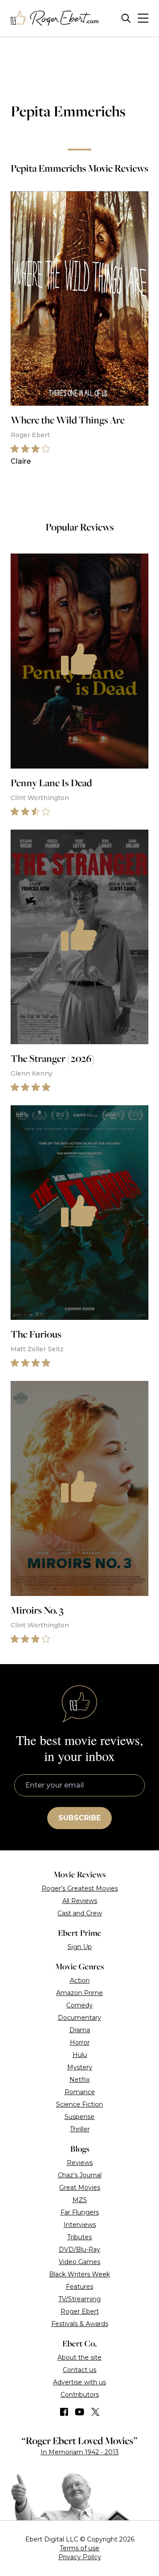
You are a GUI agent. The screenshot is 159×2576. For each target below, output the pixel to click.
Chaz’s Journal (80, 2175)
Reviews (80, 2163)
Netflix (79, 2080)
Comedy (79, 2005)
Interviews (80, 2225)
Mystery (80, 2067)
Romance (80, 2092)
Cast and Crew (80, 1913)
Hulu (80, 2055)
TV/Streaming (79, 2299)
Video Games (79, 2262)
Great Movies (80, 2188)
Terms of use (79, 2548)
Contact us (79, 2370)
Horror (80, 2042)
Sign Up (80, 1947)
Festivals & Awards (80, 2324)
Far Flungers (80, 2212)
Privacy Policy (80, 2557)
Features (79, 2287)
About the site (79, 2357)
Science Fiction (79, 2104)
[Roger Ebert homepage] (55, 18)
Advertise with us (79, 2382)
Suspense (79, 2117)
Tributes (79, 2237)
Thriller (80, 2129)
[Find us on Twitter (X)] (95, 2412)
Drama (80, 2030)
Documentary (79, 2018)
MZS (80, 2200)
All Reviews (80, 1901)
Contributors (80, 2395)
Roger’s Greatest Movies (80, 1888)
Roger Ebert (80, 2311)
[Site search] (126, 18)
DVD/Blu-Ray (79, 2249)
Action (80, 1980)
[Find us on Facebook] (64, 2412)
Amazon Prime (79, 1993)
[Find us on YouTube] (80, 2412)
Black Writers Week (79, 2274)
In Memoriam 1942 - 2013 (80, 2452)
